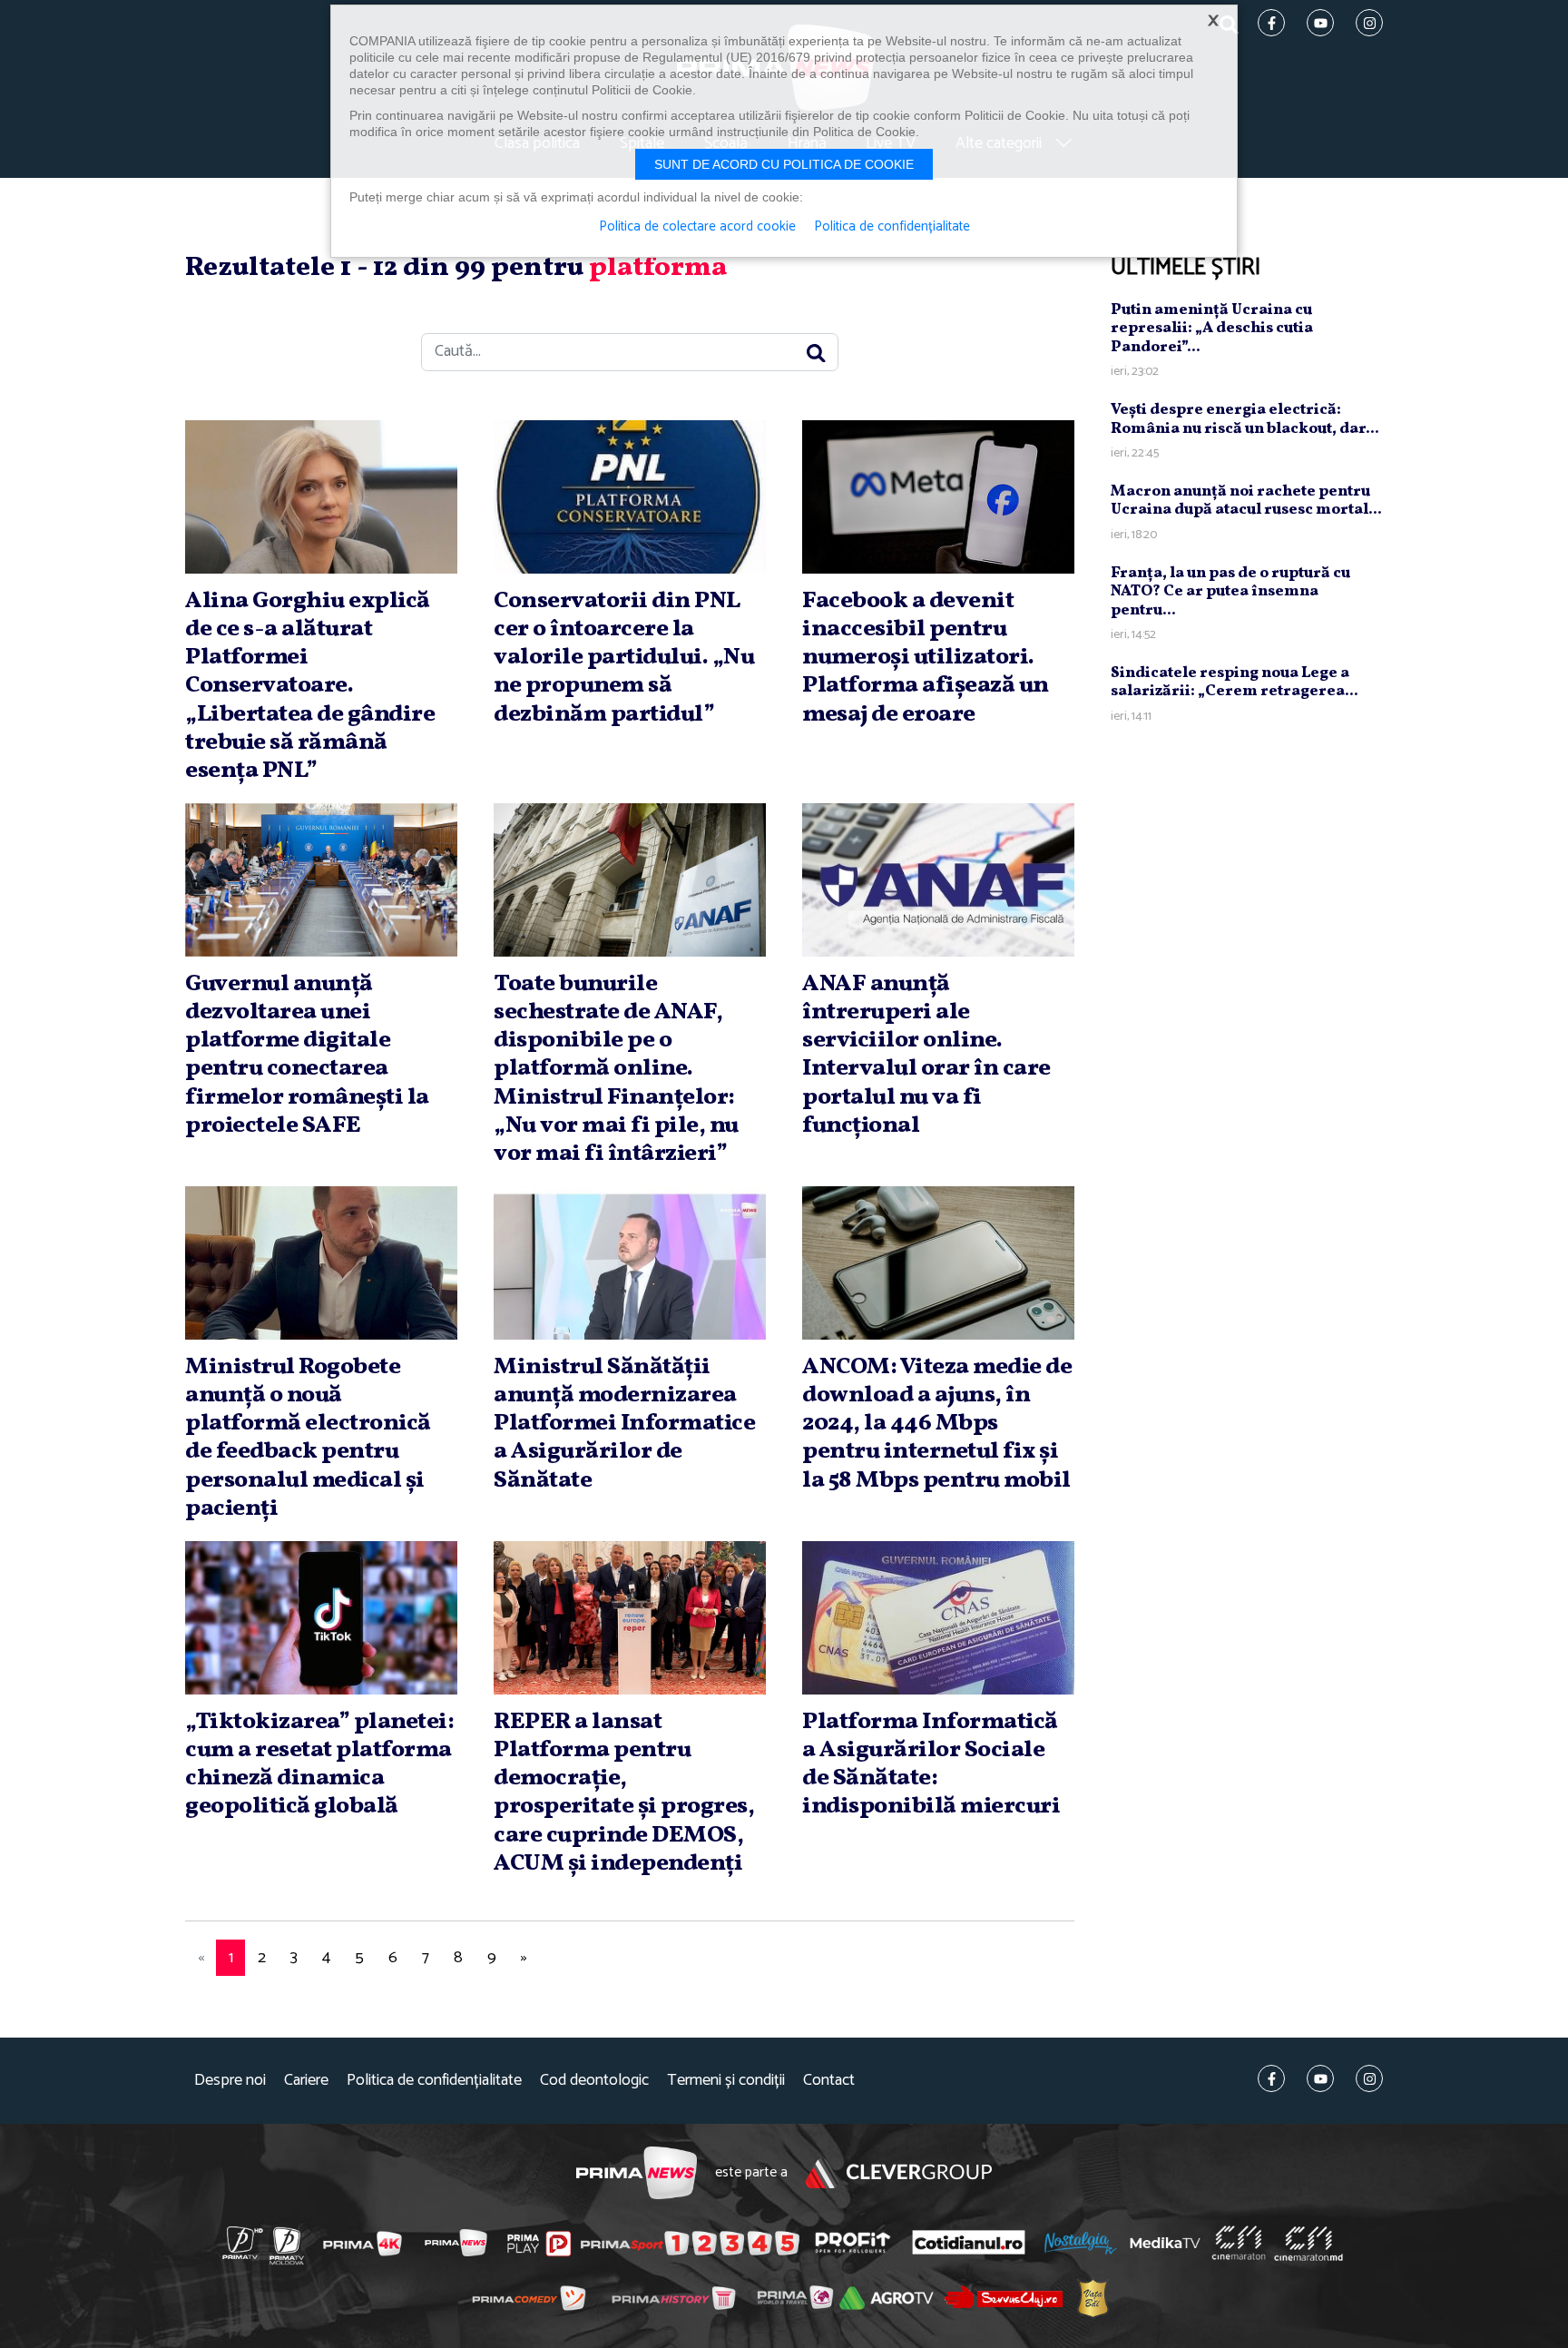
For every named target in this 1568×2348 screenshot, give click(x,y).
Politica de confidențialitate (434, 2081)
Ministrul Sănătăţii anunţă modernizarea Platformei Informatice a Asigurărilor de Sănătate (624, 1424)
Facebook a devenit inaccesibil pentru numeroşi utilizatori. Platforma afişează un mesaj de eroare (926, 658)
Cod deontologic (594, 2081)
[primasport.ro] (690, 2244)
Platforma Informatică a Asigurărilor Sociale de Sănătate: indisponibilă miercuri (931, 1764)
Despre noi (230, 2081)
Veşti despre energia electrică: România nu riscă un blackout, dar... (1245, 419)
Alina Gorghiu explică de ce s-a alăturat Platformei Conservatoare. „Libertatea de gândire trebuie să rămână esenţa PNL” (310, 686)
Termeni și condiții (726, 2081)
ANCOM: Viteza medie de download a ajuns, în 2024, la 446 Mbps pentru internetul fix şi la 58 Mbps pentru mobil (937, 1424)
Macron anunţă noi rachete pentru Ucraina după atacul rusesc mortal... (1246, 501)
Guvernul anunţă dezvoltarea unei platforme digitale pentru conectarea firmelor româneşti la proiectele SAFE (307, 1055)
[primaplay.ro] (539, 2244)
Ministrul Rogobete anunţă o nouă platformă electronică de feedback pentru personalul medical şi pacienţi (308, 1438)
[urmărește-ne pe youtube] (1320, 2078)
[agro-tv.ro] (887, 2298)
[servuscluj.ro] (1004, 2298)
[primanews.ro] (456, 2243)
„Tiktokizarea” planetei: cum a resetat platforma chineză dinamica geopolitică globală (319, 1764)
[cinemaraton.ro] (1239, 2243)
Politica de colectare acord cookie (697, 227)
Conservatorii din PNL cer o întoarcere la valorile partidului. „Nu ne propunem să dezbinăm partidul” (624, 658)
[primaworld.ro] (795, 2297)
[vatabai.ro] (1093, 2298)
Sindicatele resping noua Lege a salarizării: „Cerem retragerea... (1235, 682)
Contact (829, 2081)
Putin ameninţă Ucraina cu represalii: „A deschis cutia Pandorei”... (1212, 329)
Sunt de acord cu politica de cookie (784, 164)
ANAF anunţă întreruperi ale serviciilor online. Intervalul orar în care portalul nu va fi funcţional (926, 1055)
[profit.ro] (853, 2243)
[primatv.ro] (243, 2243)
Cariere (306, 2081)
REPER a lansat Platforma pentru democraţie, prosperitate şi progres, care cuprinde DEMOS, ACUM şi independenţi (624, 1793)
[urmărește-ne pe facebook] (1271, 2078)
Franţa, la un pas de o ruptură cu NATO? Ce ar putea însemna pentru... (1230, 592)
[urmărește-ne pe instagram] (1369, 2078)
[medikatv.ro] (1165, 2243)
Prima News (637, 2173)
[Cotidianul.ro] (969, 2243)
